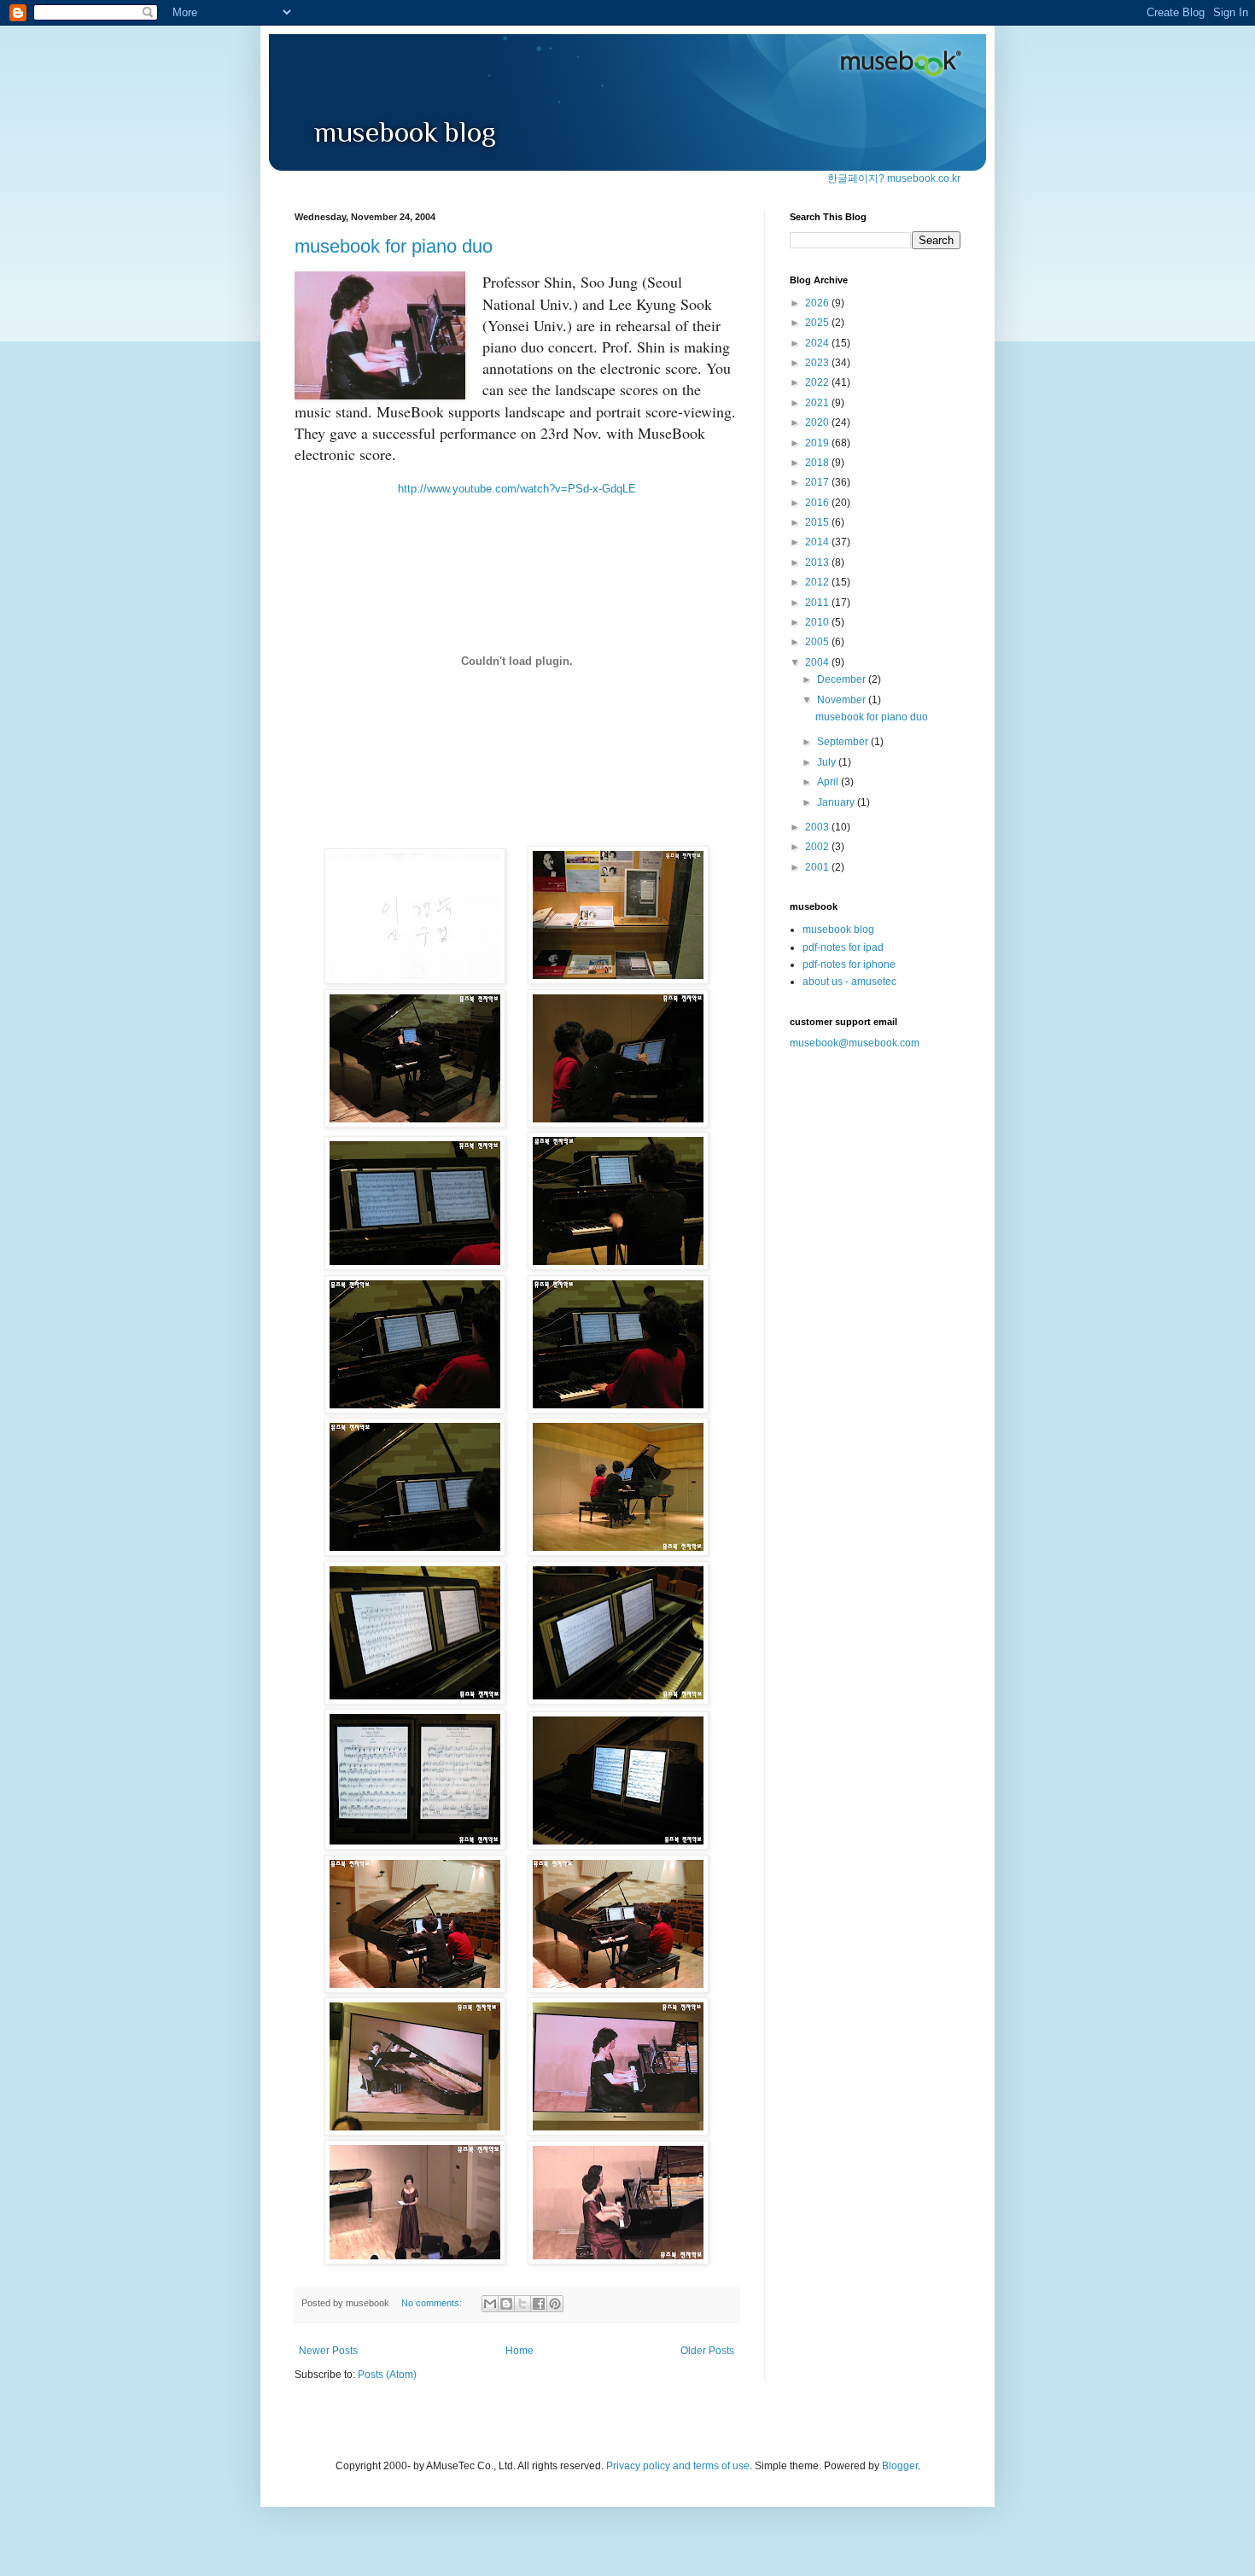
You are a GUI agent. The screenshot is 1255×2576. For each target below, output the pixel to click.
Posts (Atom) (387, 2375)
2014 (818, 542)
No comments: (433, 2303)
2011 (818, 603)
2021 (818, 403)
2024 (818, 343)
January (837, 802)
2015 (818, 522)
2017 (818, 482)
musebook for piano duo (394, 246)
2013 (818, 562)
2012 (818, 582)
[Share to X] (522, 2304)
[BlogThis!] (506, 2304)
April (829, 782)
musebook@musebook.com (855, 1043)
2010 (818, 622)
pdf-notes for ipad (843, 947)
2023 (818, 363)
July (828, 762)
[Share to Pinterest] (555, 2304)
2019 (818, 443)
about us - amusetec (849, 982)
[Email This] (490, 2304)
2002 (818, 847)
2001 (818, 867)
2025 (818, 323)
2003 (818, 827)
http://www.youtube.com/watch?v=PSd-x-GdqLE (517, 489)
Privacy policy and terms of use (678, 2466)
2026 (818, 303)
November (843, 700)
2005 (818, 642)
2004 (818, 662)
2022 (818, 382)
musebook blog (838, 930)
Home (520, 2351)
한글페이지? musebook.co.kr (894, 178)
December (843, 679)
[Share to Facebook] (539, 2304)
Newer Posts (328, 2351)
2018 (818, 463)
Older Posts (707, 2351)
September (844, 742)
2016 (818, 503)
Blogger (900, 2466)
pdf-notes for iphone (849, 965)
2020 (818, 423)
